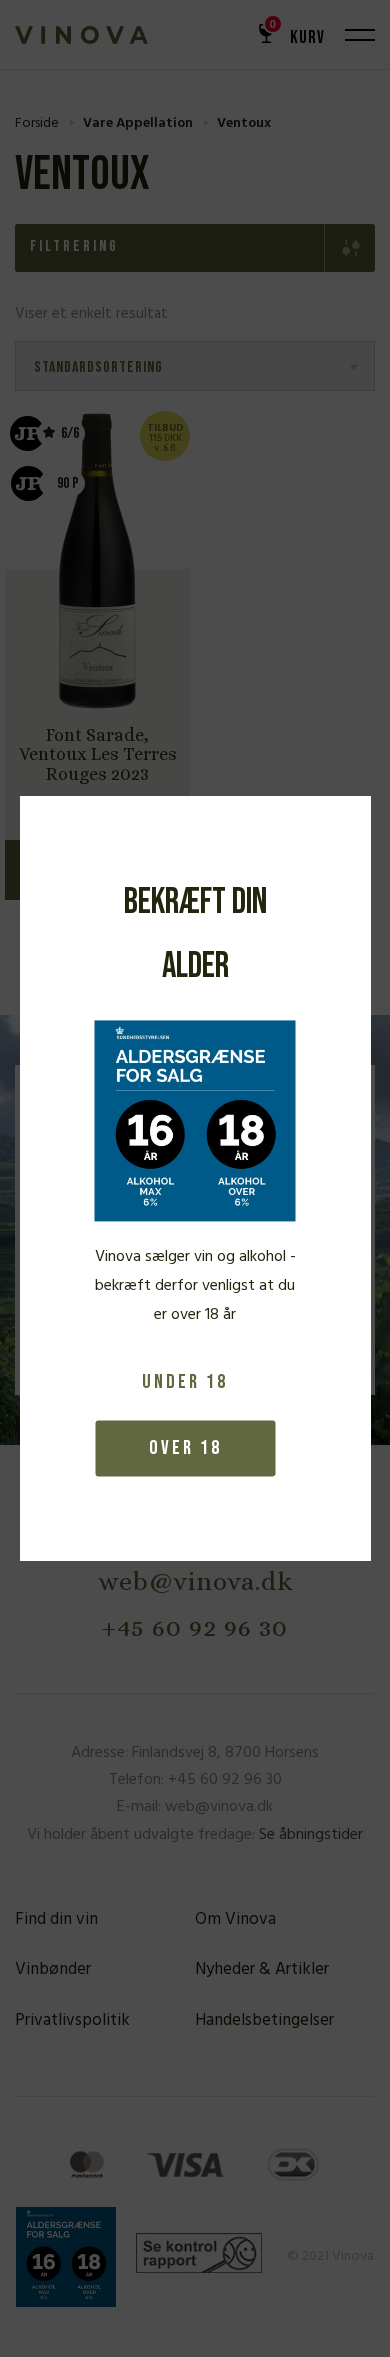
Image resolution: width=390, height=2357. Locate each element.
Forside (37, 123)
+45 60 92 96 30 (195, 1627)
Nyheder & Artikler (262, 1969)
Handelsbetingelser (264, 2020)
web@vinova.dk (195, 1581)
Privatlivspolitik (72, 2020)
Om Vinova (235, 1919)
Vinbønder (53, 1969)
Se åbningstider (311, 1835)
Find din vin (56, 1919)
